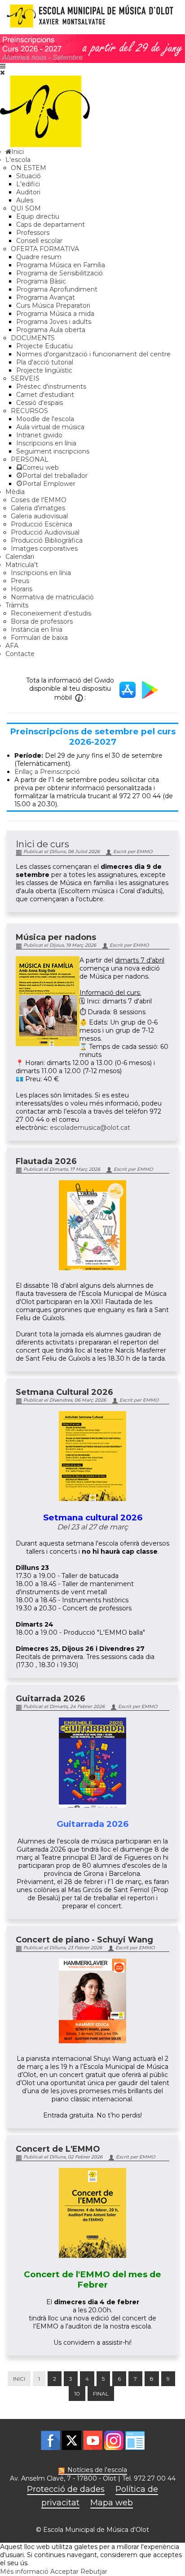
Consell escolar (39, 241)
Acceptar (64, 2572)
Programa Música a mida (55, 314)
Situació (29, 176)
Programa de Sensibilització (59, 273)
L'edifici (28, 184)
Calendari (20, 557)
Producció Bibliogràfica (47, 540)
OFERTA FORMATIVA (45, 249)
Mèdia (15, 492)
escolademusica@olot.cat (90, 1128)
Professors (33, 233)
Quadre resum (39, 257)
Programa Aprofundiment (57, 289)
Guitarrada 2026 (51, 1699)
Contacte (20, 654)
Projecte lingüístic (44, 370)
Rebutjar (94, 2572)
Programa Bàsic (41, 281)
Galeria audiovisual (39, 516)
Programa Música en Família (61, 265)
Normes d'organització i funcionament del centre (93, 354)
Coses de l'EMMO (39, 500)
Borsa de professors (42, 621)
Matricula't (22, 565)
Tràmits (17, 605)
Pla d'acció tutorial (45, 362)
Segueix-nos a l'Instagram (114, 2440)
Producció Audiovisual (45, 532)
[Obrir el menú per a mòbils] (3, 66)
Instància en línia (37, 629)
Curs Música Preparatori (53, 306)
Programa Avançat (46, 297)
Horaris (22, 589)
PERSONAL (30, 459)
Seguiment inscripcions (53, 451)
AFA (12, 646)
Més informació (24, 2572)
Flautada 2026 (46, 1161)
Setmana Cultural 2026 (64, 1392)
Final (101, 2394)
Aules (25, 200)
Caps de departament (51, 225)
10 (77, 2394)
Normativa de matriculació (52, 597)
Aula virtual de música (50, 427)
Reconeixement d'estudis (51, 613)
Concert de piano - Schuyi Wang (84, 1940)
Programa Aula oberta (51, 330)
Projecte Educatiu (44, 346)
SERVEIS (25, 378)
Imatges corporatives (44, 548)
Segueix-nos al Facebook (51, 2440)
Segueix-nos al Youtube (93, 2440)
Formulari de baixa (39, 638)
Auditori (28, 192)
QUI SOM (26, 208)
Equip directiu (38, 216)
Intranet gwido (39, 435)
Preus (20, 581)
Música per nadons (56, 937)
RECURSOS (29, 411)
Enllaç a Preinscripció (47, 772)
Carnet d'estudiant (45, 395)
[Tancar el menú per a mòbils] (2, 72)
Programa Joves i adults (54, 322)
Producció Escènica (42, 524)
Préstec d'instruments (51, 387)
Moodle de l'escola (45, 419)
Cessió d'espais (40, 403)
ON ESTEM (29, 168)
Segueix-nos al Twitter (72, 2440)
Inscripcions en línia (46, 443)
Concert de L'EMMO (58, 2149)
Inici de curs (42, 844)
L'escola (18, 160)
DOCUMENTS (33, 338)
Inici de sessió (135, 2440)
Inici (19, 2379)
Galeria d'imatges (38, 508)
